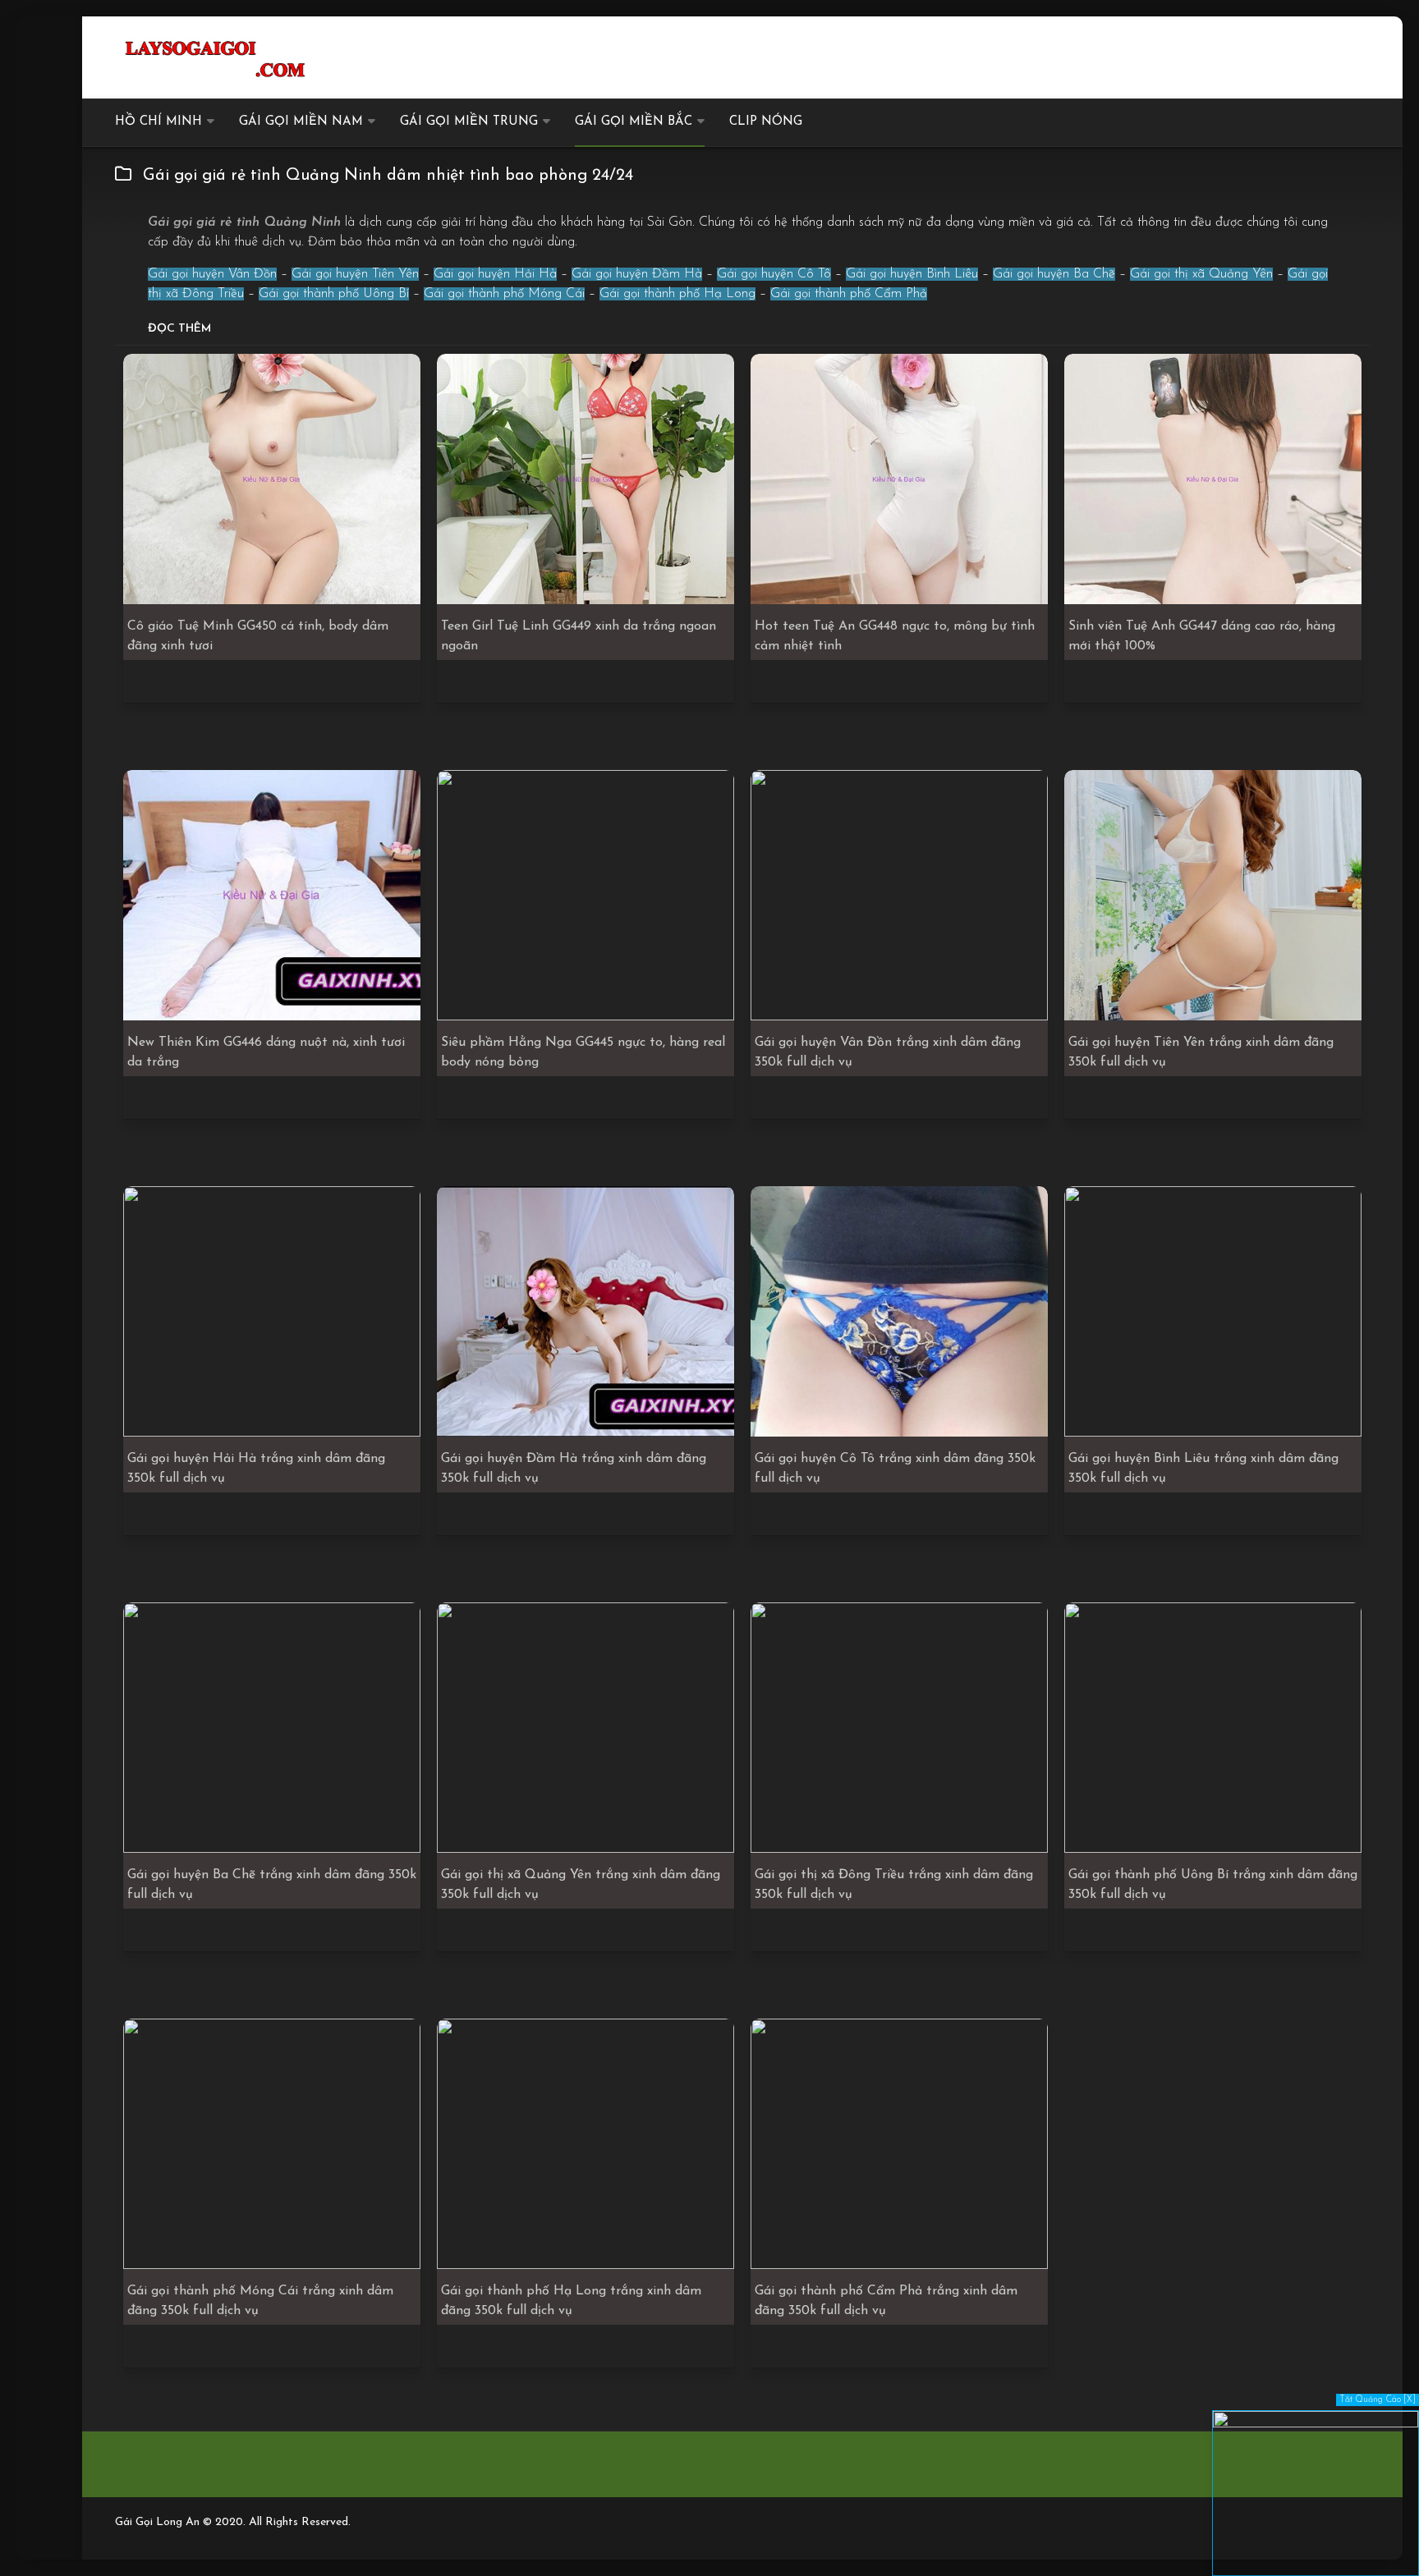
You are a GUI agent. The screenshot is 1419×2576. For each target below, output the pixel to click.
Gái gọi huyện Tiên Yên (355, 274)
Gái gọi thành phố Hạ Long (677, 294)
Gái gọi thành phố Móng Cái (504, 294)
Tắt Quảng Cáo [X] (1378, 2400)
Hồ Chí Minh (158, 122)
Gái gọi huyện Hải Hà (495, 274)
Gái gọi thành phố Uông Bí (334, 294)
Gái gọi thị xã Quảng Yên (1201, 274)
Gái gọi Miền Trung (469, 122)
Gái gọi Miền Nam (301, 122)
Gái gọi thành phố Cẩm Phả (849, 294)
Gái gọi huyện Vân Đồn (212, 274)
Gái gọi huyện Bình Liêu (912, 274)
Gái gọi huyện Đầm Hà (637, 274)
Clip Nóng (766, 122)
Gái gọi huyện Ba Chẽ (1054, 274)
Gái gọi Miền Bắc (634, 122)
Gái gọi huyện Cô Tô (774, 274)
